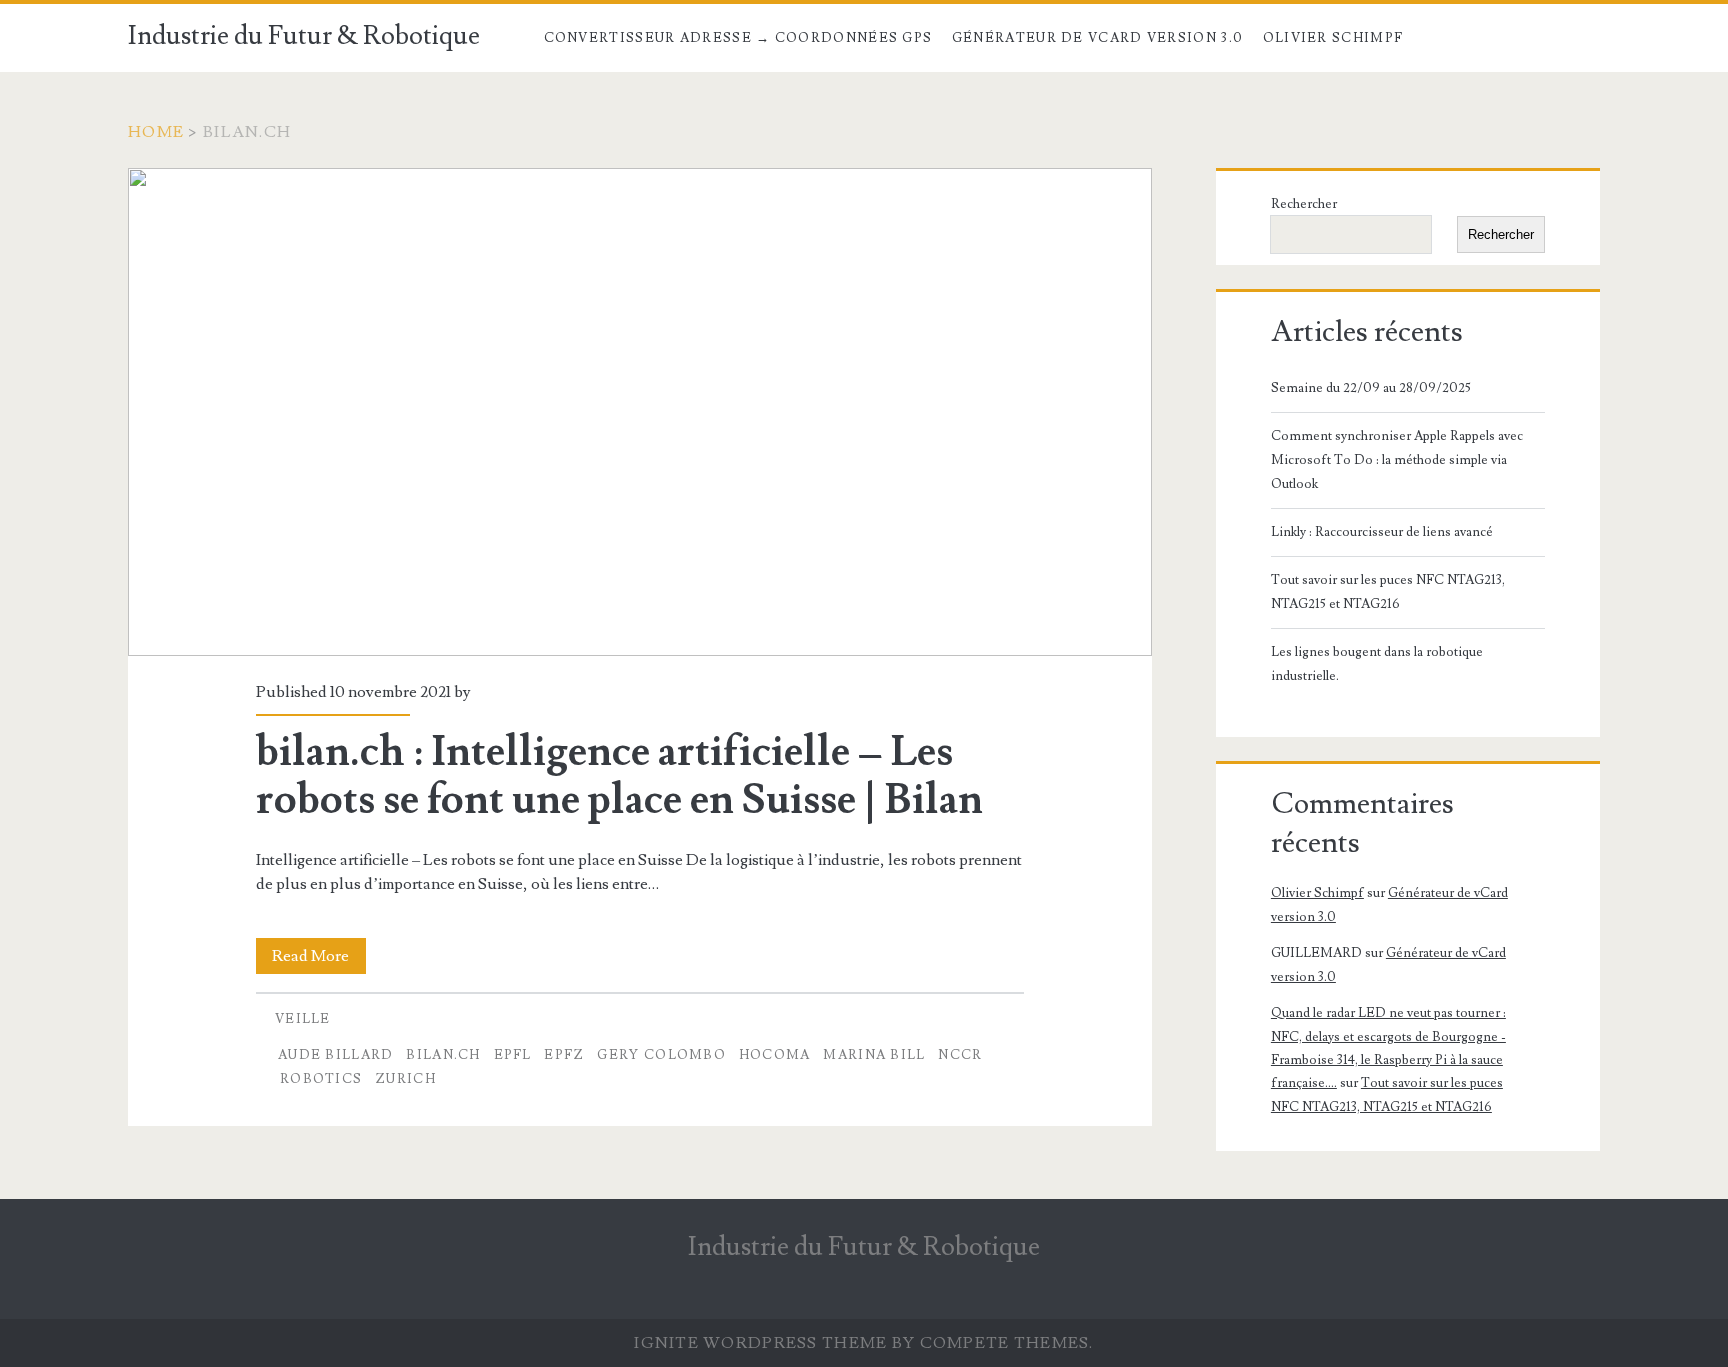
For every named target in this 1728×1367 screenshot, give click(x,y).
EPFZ (564, 1055)
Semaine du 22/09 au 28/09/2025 (1371, 388)
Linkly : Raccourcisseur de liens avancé (1382, 532)
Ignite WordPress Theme (760, 1343)
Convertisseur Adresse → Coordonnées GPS (738, 38)
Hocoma (775, 1055)
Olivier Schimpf (1333, 38)
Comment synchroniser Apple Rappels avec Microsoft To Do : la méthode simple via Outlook (1397, 460)
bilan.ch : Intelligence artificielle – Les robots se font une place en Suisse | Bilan (640, 412)
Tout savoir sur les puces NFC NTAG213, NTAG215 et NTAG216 (1388, 592)
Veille (303, 1019)
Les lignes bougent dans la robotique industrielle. (1377, 664)
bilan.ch (443, 1055)
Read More (319, 959)
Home (156, 132)
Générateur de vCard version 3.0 (1097, 38)
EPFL (513, 1055)
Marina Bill (874, 1055)
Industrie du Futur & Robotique (304, 36)
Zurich (405, 1079)
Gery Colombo (661, 1055)
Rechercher (1304, 204)
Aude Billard (336, 1055)
